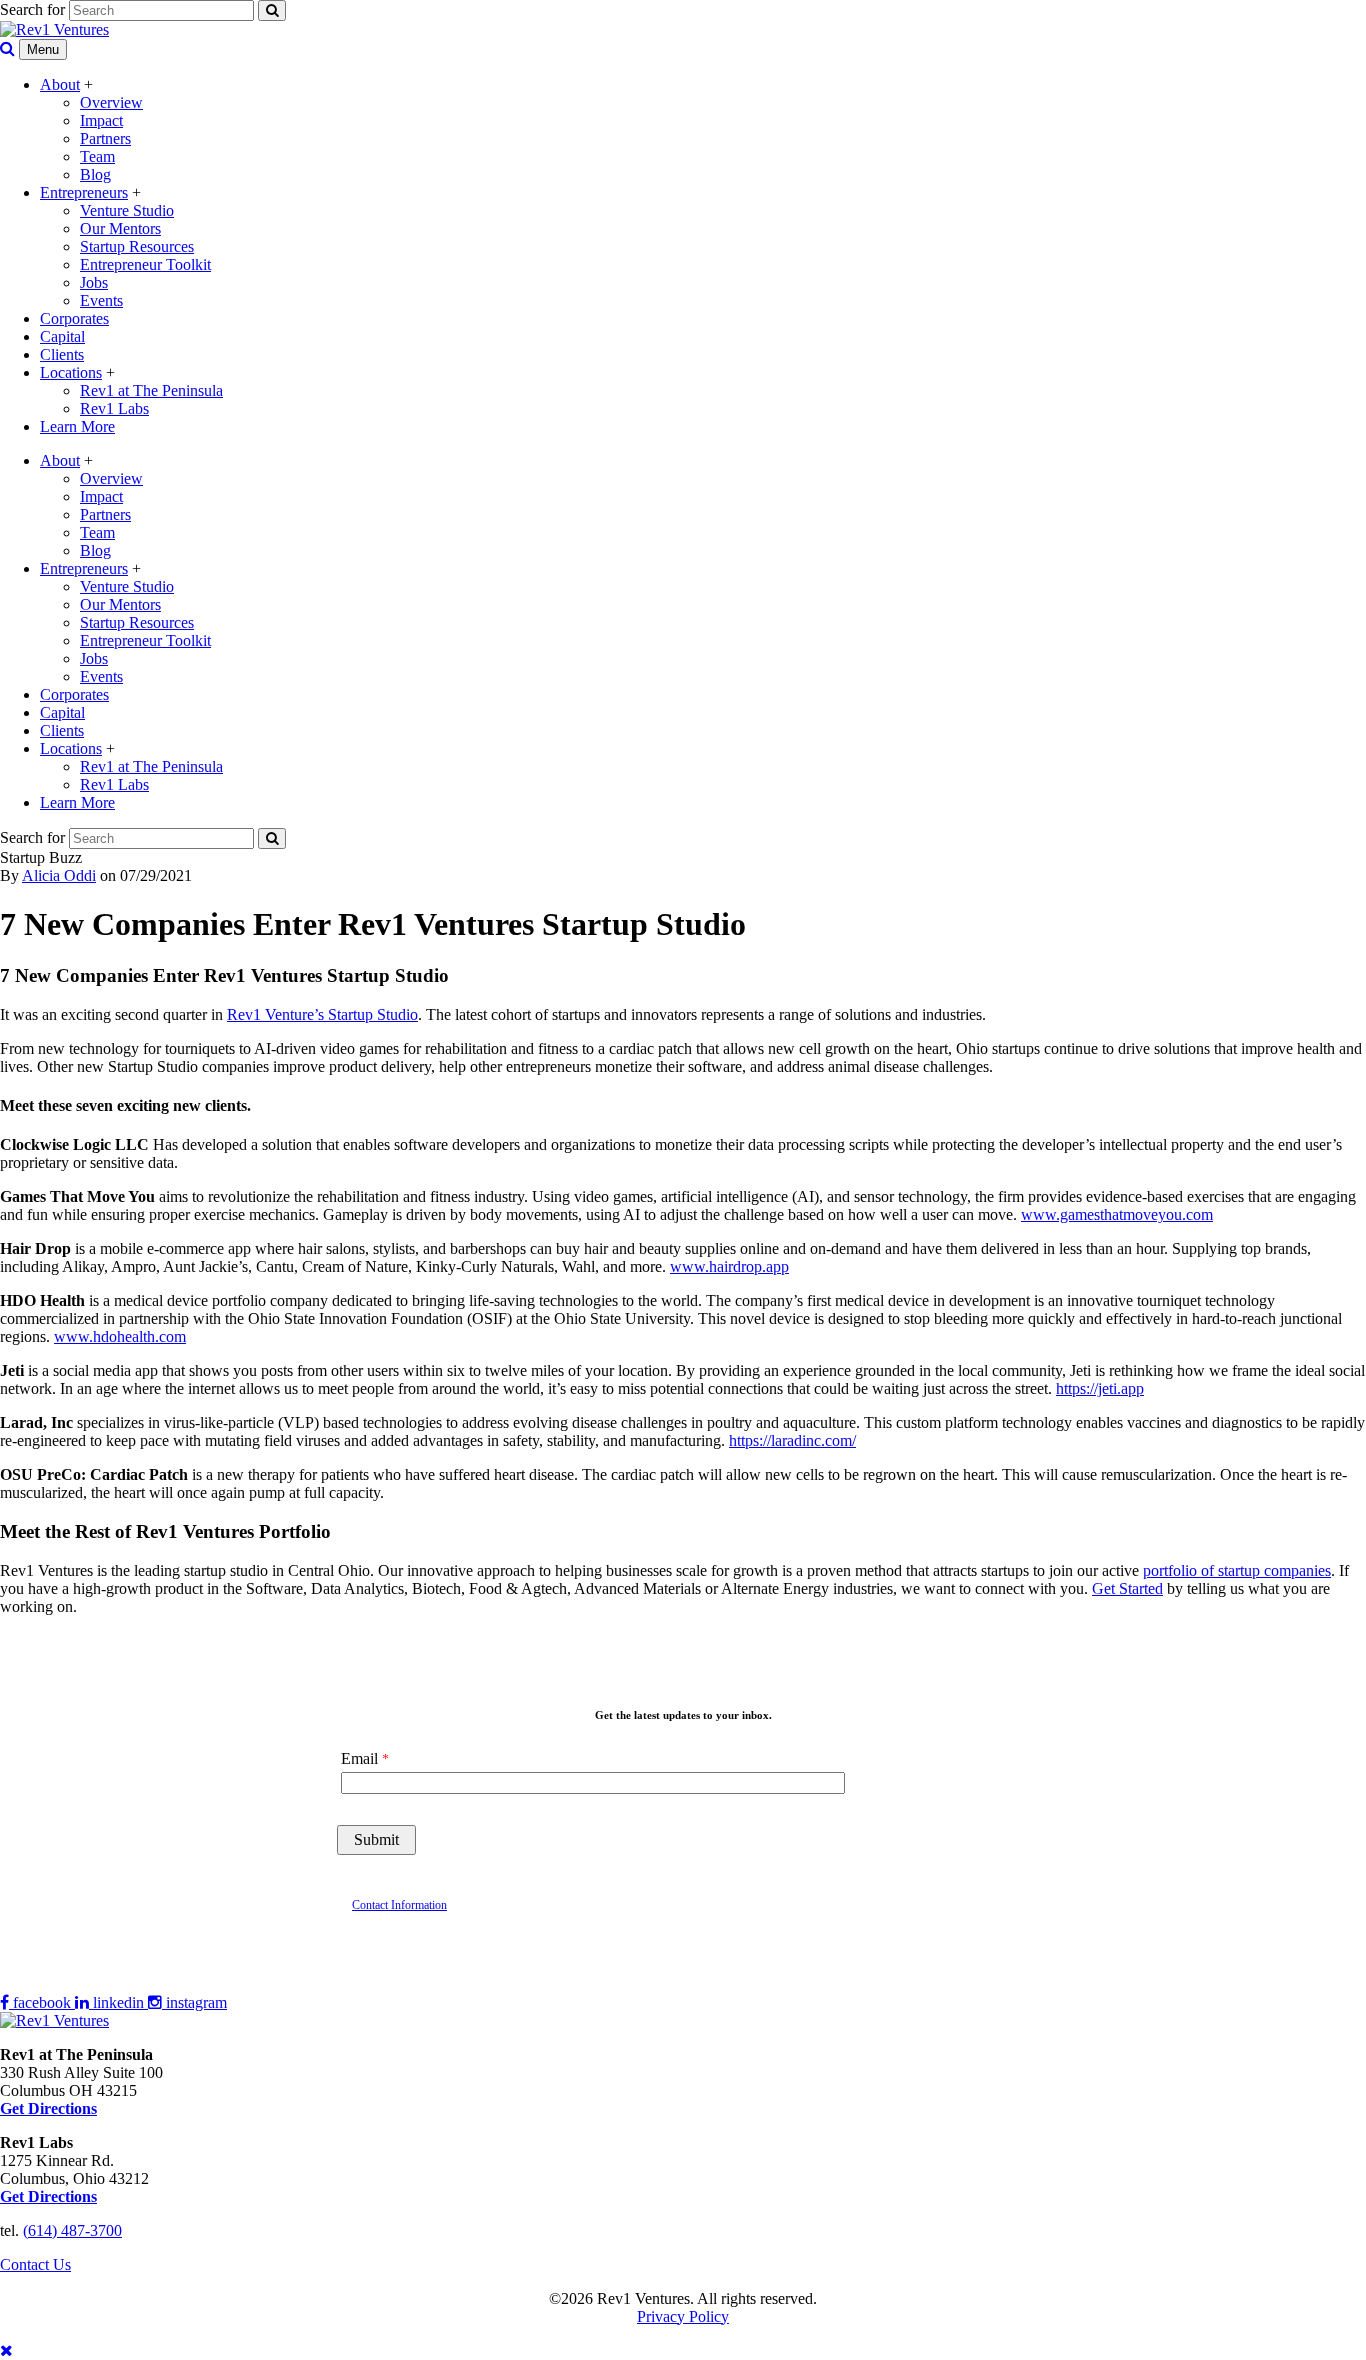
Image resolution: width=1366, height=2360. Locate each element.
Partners (105, 138)
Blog (95, 174)
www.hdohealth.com (120, 1336)
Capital (62, 336)
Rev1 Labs (114, 408)
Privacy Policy (683, 2316)
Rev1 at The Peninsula (151, 390)
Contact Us (35, 2264)
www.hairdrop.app (729, 1266)
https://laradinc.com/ (792, 1440)
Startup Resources (137, 246)
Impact (101, 120)
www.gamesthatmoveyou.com (1117, 1214)
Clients (62, 354)
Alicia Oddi (59, 875)
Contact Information (399, 1905)
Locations (71, 372)
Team (97, 156)
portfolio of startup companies (1237, 1570)
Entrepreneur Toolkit (145, 264)
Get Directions (48, 2196)
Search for (32, 9)
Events (101, 300)
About (60, 84)
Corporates (74, 318)
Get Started (1127, 1588)
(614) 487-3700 (72, 2230)
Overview (111, 102)
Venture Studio (127, 210)
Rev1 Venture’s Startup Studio (322, 1014)
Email (359, 1758)
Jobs (94, 282)
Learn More (77, 426)
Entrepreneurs (84, 192)
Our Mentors (120, 228)
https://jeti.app (1100, 1388)
